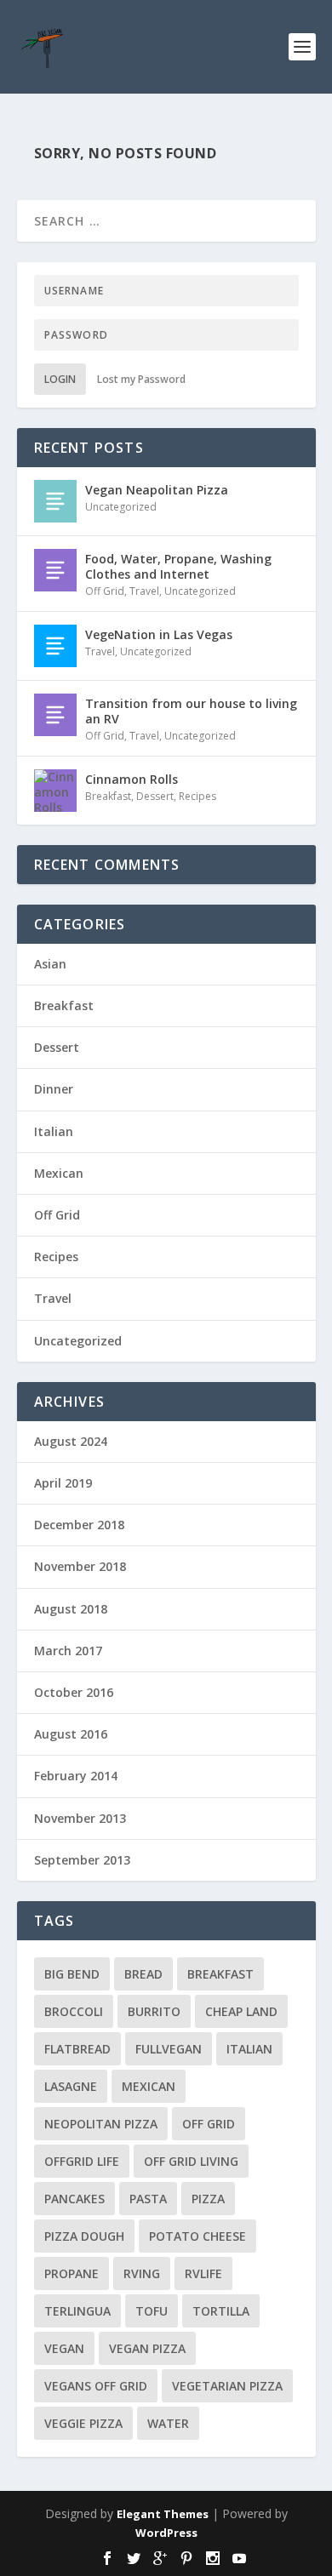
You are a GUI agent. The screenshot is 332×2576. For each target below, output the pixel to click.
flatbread (77, 2049)
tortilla (221, 2311)
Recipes (197, 796)
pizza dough (84, 2236)
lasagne (71, 2086)
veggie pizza (83, 2423)
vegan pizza (147, 2348)
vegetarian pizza (227, 2386)
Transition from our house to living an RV (191, 711)
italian (249, 2049)
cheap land (241, 2011)
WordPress (166, 2533)
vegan (64, 2348)
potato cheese (197, 2236)
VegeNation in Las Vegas (159, 634)
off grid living (191, 2161)
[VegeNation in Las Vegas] (55, 646)
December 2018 (79, 1525)
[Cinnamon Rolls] (55, 791)
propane (72, 2273)
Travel (144, 591)
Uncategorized (121, 507)
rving (142, 2273)
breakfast (220, 1974)
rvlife (203, 2273)
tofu (152, 2311)
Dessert (155, 796)
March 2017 (68, 1651)
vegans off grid (96, 2386)
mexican (149, 2086)
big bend (72, 1974)
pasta (148, 2199)
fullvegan (169, 2049)
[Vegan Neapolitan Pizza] (55, 501)
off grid (209, 2124)
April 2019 (63, 1483)
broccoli (74, 2011)
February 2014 (76, 1776)
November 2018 (80, 1566)
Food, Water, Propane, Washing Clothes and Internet (178, 566)
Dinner (54, 1089)
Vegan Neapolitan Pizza (157, 490)
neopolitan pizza (101, 2124)
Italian (54, 1131)
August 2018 (71, 1609)
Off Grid (105, 591)
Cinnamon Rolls (132, 779)
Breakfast (108, 796)
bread (143, 1974)
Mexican (59, 1173)
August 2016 (71, 1734)
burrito (154, 2011)
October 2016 (74, 1692)
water (168, 2423)
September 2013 (82, 1860)
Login (60, 379)
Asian (50, 964)
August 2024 (71, 1441)
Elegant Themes (163, 2514)
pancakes (74, 2199)
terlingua (77, 2311)
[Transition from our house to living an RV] (55, 715)
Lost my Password (141, 379)
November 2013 (80, 1818)
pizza (208, 2199)
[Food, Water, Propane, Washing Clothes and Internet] (55, 570)
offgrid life (82, 2161)
